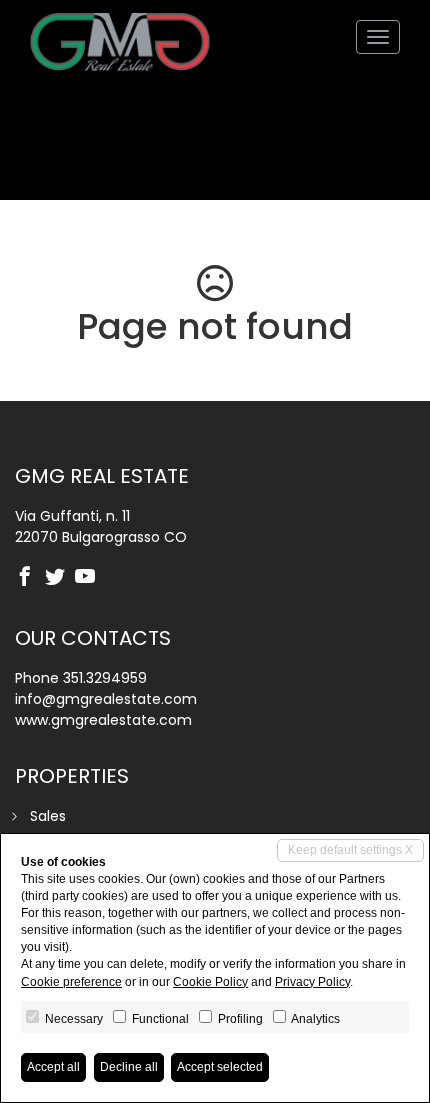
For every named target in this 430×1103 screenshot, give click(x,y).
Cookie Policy (210, 982)
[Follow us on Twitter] (60, 578)
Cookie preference (71, 982)
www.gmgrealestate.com (103, 720)
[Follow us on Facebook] (30, 578)
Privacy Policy (312, 982)
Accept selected (220, 1067)
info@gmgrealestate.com (106, 699)
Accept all (53, 1067)
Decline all (129, 1067)
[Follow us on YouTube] (90, 578)
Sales (48, 816)
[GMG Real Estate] (120, 37)
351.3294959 (105, 678)
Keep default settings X (350, 850)
